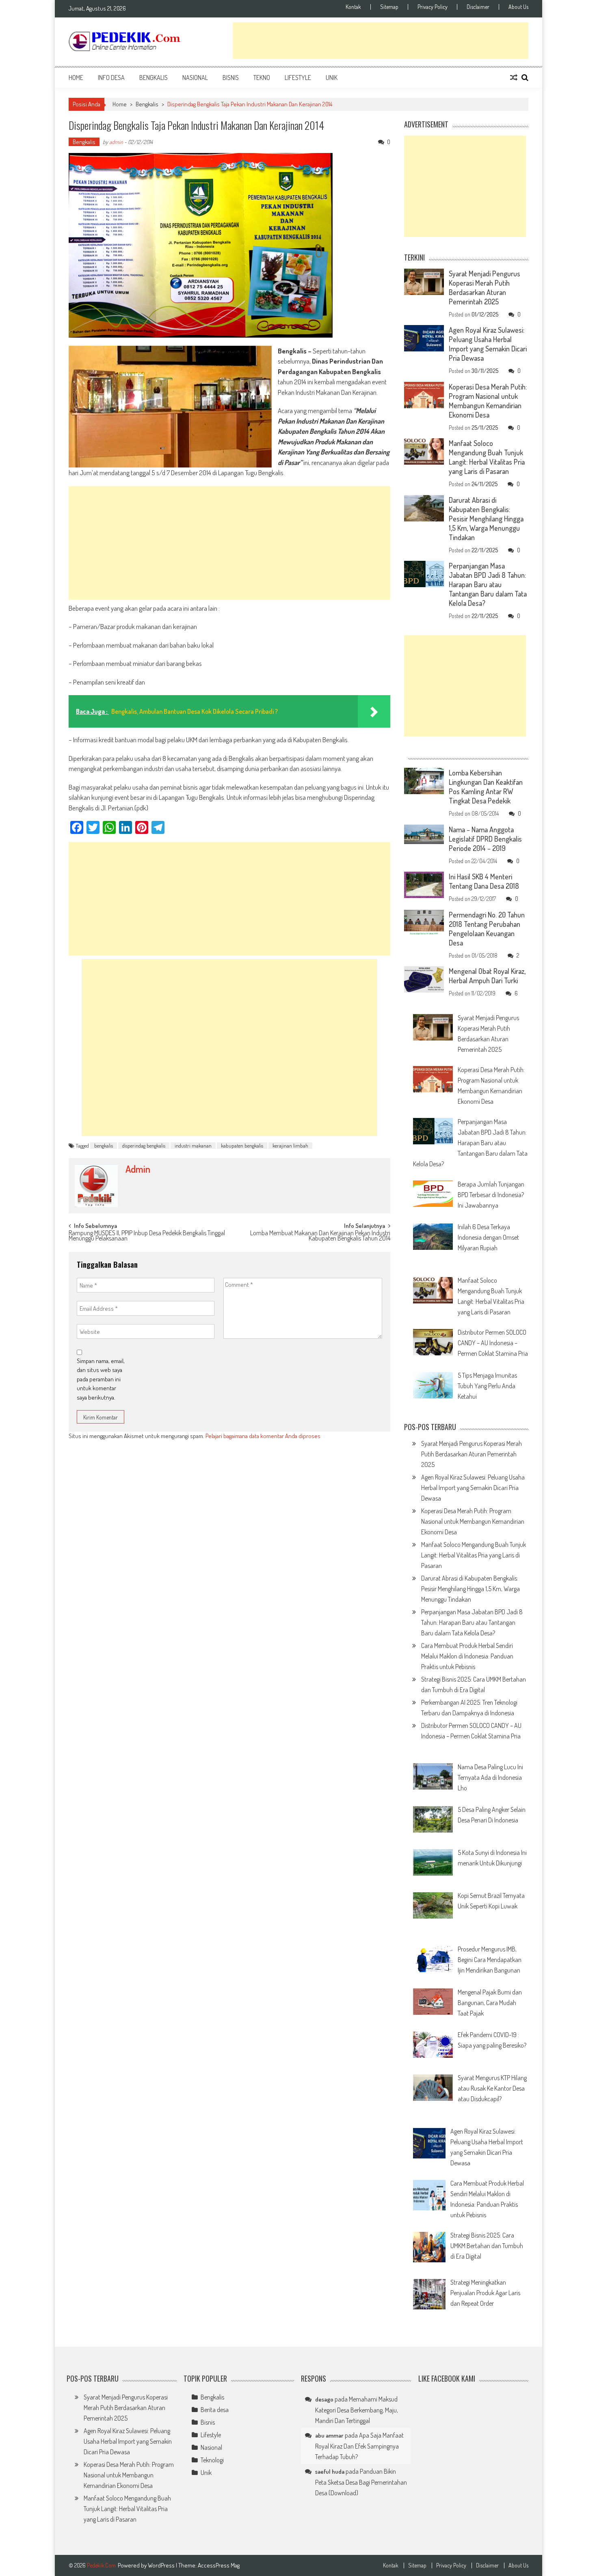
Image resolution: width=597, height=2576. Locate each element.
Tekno (262, 78)
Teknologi (212, 2460)
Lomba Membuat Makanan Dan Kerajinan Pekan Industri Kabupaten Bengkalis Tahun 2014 (320, 1236)
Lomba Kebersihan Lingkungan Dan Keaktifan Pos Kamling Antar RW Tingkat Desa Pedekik (486, 787)
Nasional (195, 78)
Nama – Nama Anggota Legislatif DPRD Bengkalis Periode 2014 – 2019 (485, 839)
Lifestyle (298, 78)
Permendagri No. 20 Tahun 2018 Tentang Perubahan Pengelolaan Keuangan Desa (487, 929)
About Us (518, 7)
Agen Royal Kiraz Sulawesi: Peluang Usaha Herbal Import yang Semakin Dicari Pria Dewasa (488, 344)
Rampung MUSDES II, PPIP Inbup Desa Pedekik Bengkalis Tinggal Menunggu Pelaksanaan (147, 1236)
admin (116, 142)
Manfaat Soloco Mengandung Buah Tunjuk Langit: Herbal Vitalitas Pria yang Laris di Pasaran (487, 457)
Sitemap (389, 7)
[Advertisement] (381, 41)
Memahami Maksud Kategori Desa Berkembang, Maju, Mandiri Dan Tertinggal (357, 2410)
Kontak (353, 7)
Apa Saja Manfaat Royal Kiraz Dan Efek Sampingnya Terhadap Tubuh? (359, 2446)
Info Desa (111, 78)
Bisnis (231, 78)
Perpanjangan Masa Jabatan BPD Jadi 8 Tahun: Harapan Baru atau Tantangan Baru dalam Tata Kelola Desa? (488, 584)
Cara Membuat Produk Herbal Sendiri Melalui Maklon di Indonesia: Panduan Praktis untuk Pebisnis (467, 1656)
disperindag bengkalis (144, 1146)
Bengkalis (154, 78)
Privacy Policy (433, 7)
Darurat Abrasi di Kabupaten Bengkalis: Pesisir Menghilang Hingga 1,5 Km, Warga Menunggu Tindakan (486, 519)
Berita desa (215, 2410)
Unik (332, 78)
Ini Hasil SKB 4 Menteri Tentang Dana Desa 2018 (484, 881)
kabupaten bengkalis (242, 1146)
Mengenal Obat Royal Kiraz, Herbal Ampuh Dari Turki (487, 976)
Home (76, 78)
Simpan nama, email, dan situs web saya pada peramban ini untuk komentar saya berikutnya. (101, 1379)
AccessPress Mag (219, 2565)
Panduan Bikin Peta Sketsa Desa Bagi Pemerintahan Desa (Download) (361, 2482)
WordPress (162, 2565)
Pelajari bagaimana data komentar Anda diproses (263, 1436)
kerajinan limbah (290, 1146)
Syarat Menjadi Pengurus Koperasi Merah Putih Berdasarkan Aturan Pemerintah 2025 (485, 288)
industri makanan (193, 1146)
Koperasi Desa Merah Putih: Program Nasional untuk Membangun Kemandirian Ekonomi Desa (488, 401)
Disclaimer (478, 7)
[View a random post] (514, 78)
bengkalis (104, 1146)
